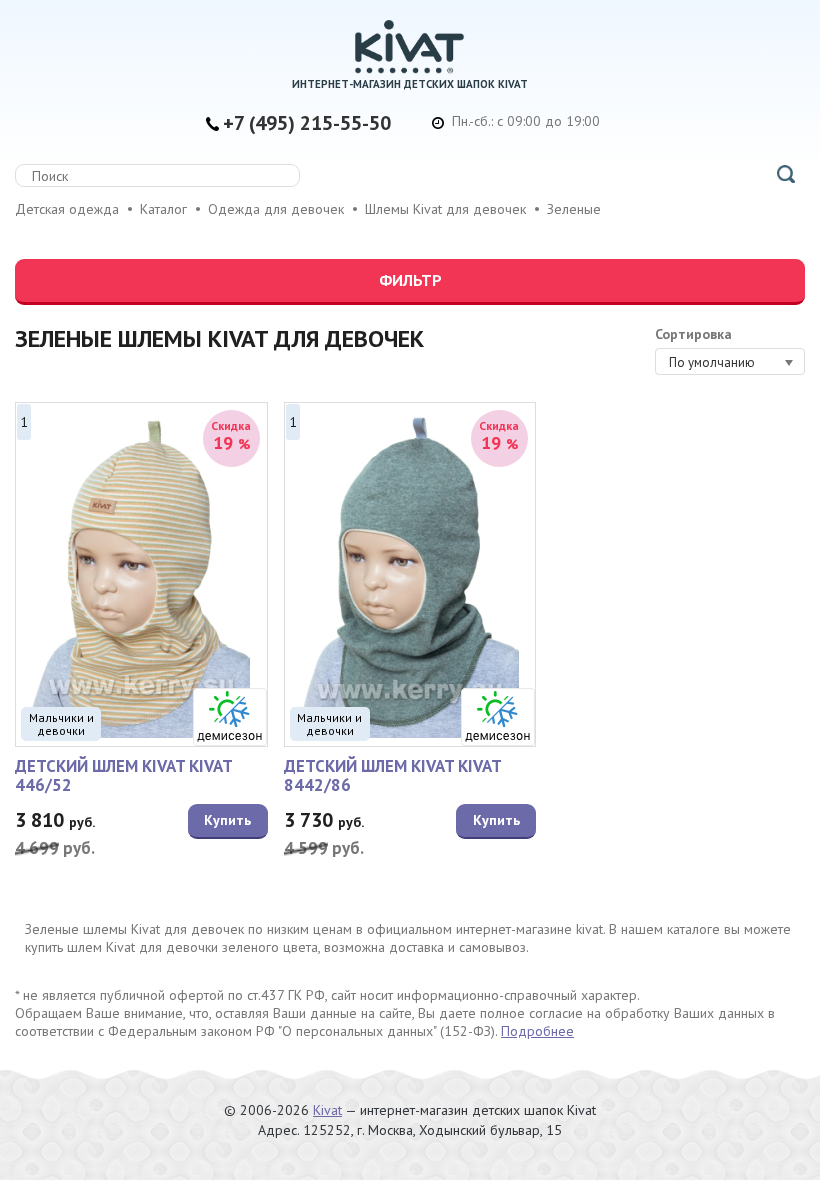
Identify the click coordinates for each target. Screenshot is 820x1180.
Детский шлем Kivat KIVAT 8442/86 (392, 775)
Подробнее (537, 1031)
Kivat (327, 1110)
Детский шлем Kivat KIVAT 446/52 (123, 775)
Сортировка (693, 334)
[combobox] (730, 361)
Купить (227, 820)
